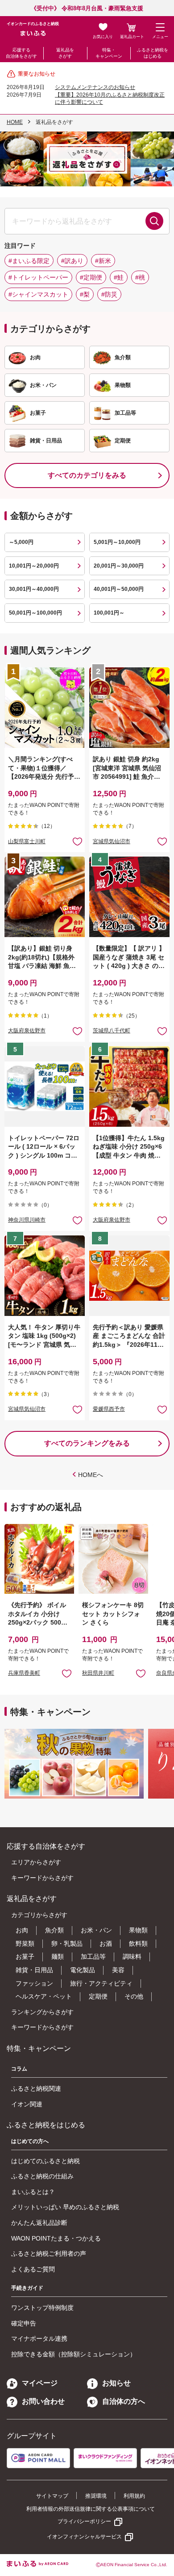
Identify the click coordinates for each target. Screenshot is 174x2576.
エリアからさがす (36, 1862)
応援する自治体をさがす (21, 53)
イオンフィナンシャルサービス (84, 2537)
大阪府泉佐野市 (27, 1031)
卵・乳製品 (67, 1944)
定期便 (98, 1996)
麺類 (58, 1956)
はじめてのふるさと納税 (46, 2161)
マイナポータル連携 (39, 2338)
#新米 (103, 261)
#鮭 (119, 277)
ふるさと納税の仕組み (42, 2176)
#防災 (109, 294)
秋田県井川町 (98, 1673)
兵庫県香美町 (24, 1673)
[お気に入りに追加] (77, 841)
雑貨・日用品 (34, 1970)
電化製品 (83, 1970)
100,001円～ (109, 613)
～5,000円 (21, 542)
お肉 (22, 1930)
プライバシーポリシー (84, 2521)
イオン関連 (27, 2104)
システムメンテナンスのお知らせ (95, 87)
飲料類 (138, 1944)
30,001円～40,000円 (34, 589)
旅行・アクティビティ (101, 1983)
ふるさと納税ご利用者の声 (49, 2253)
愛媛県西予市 (109, 1409)
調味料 (132, 1956)
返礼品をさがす (65, 53)
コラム (19, 2069)
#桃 (140, 277)
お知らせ (116, 2383)
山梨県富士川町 (27, 841)
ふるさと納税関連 (36, 2088)
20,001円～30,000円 (119, 566)
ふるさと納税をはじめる (153, 53)
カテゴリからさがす (39, 1915)
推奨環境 (96, 2496)
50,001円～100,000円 (35, 613)
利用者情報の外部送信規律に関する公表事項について (91, 2509)
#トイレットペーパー (38, 277)
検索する (154, 221)
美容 (118, 1970)
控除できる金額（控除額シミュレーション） (74, 2354)
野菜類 (25, 1944)
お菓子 (25, 1956)
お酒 (106, 1944)
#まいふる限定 (29, 261)
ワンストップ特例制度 (42, 2308)
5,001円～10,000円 (117, 542)
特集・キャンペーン (109, 53)
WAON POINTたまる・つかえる (56, 2238)
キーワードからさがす (42, 1878)
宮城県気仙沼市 (112, 841)
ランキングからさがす (42, 2012)
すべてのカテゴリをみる (87, 475)
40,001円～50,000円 (119, 589)
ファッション (34, 1983)
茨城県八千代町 (112, 1031)
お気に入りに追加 (67, 1673)
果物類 (138, 1930)
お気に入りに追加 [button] (77, 841)
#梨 (85, 294)
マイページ (40, 2383)
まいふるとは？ (33, 2192)
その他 (134, 1996)
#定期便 (91, 277)
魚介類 (54, 1930)
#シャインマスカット (38, 294)
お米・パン (96, 1930)
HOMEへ (91, 1475)
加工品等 (93, 1956)
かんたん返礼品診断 (39, 2223)
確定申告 (24, 2323)
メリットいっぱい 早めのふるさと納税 (65, 2207)
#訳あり (72, 261)
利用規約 (134, 2496)
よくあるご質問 (33, 2269)
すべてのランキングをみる (87, 1443)
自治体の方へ (124, 2401)
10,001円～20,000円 (34, 566)
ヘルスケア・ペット (44, 1996)
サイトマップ (52, 2496)
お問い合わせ (43, 2401)
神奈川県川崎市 (27, 1220)
